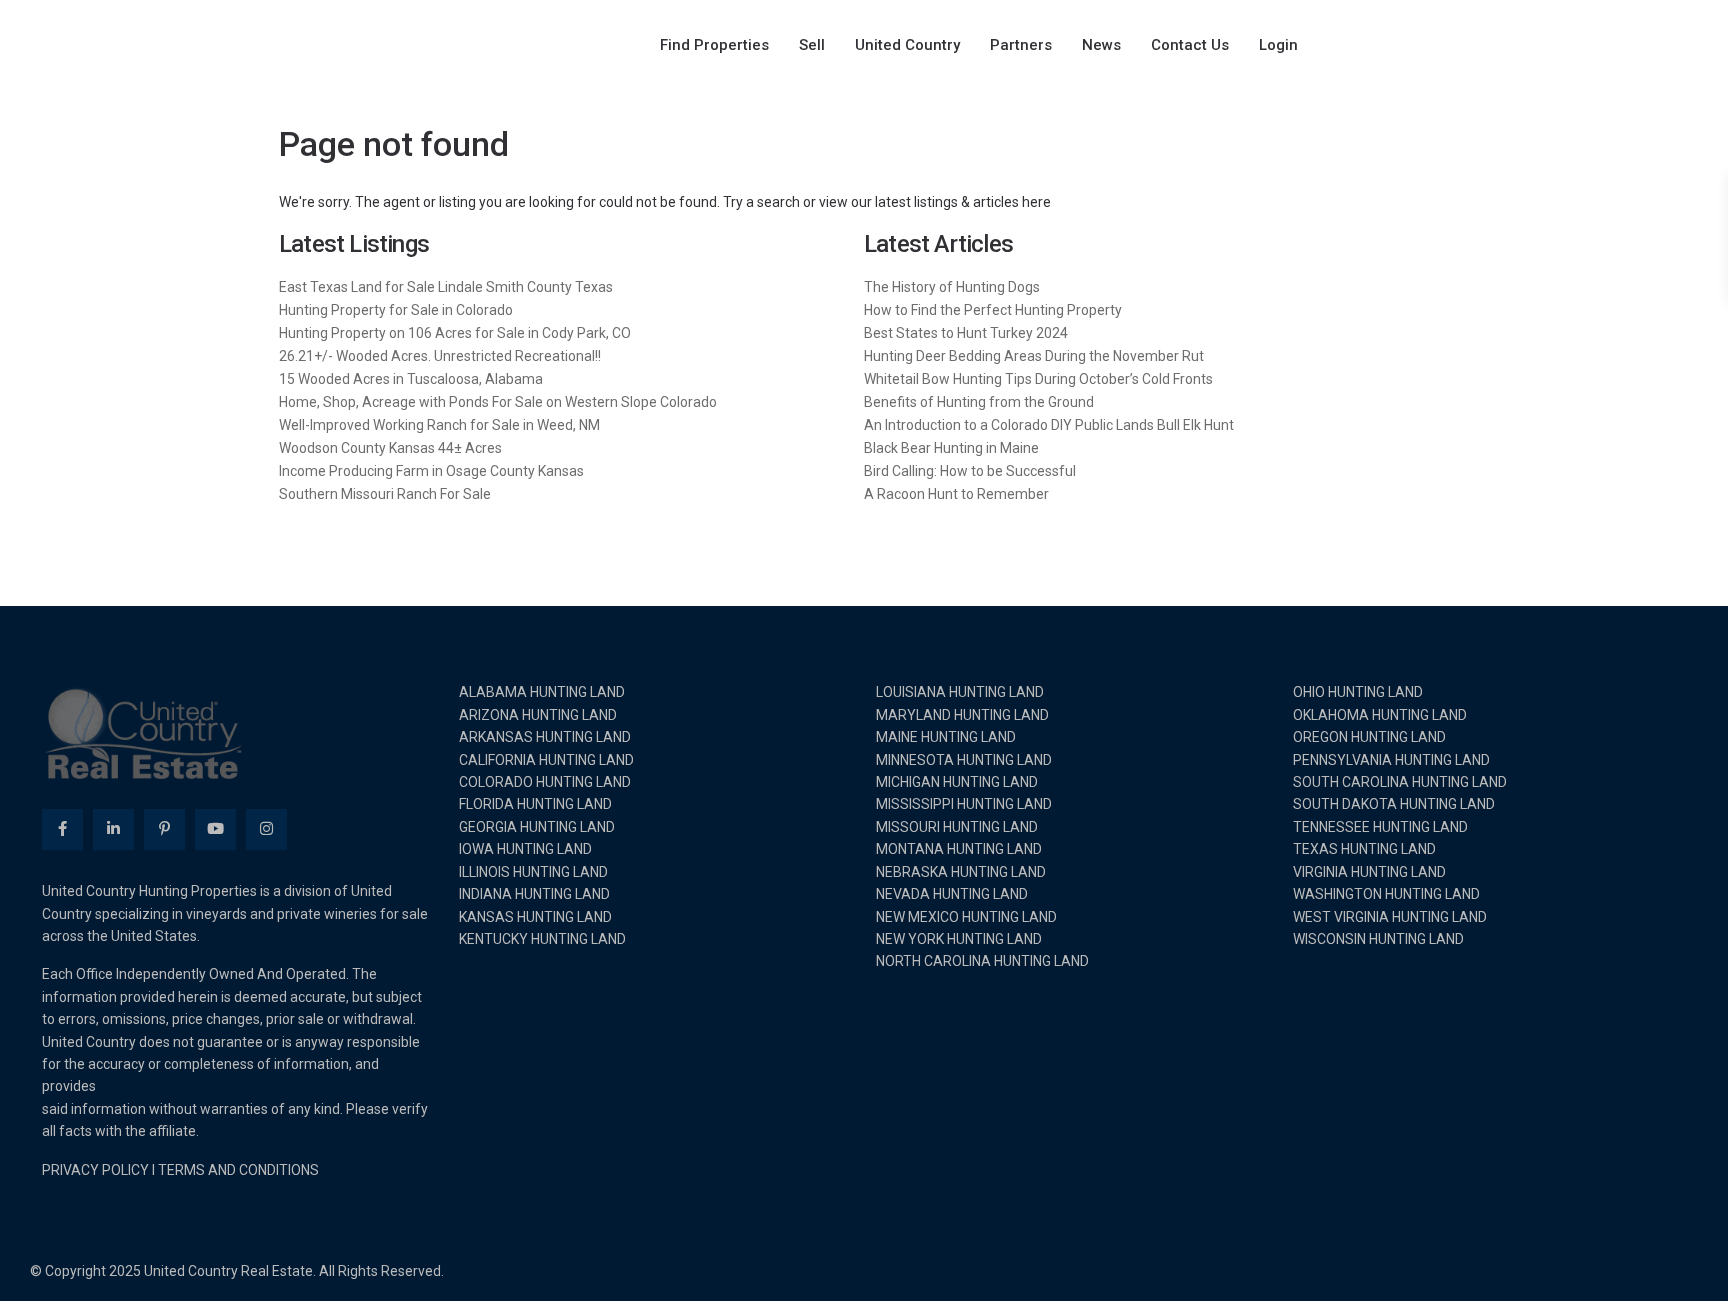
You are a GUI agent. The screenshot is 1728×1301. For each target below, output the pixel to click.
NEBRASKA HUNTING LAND (961, 872)
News (1101, 45)
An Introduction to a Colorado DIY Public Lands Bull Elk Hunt (1049, 425)
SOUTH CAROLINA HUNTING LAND (1400, 782)
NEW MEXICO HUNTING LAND (966, 917)
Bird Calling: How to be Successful (970, 471)
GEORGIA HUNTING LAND (537, 827)
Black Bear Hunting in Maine (951, 448)
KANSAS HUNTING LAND (535, 917)
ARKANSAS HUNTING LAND (545, 737)
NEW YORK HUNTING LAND (959, 939)
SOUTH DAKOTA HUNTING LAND (1394, 804)
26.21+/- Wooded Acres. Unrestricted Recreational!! (440, 356)
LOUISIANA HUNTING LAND (960, 692)
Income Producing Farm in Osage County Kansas (431, 471)
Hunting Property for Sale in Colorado (396, 310)
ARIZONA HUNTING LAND (538, 715)
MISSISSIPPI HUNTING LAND (964, 804)
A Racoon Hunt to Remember (956, 494)
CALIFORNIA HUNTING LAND (546, 760)
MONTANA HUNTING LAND (959, 849)
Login (1278, 45)
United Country (907, 45)
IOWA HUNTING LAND (525, 849)
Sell (812, 45)
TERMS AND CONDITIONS (238, 1170)
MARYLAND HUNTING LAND (962, 715)
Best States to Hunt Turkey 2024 (966, 333)
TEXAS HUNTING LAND (1364, 849)
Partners (1021, 45)
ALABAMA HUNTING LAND (542, 692)
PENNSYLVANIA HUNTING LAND (1391, 760)
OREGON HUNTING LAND (1369, 737)
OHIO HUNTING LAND (1358, 692)
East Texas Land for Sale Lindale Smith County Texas (446, 287)
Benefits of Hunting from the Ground (979, 402)
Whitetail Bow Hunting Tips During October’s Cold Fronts (1038, 379)
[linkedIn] (113, 829)
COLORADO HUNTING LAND (545, 782)
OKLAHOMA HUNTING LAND (1380, 715)
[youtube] (215, 829)
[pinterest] (164, 829)
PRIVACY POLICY (95, 1170)
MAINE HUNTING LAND (946, 737)
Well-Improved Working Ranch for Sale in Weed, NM (439, 425)
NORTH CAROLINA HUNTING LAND (982, 961)
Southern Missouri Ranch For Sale (385, 494)
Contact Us (1190, 45)
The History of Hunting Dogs (952, 287)
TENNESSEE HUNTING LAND (1380, 827)
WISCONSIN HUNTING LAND (1378, 939)
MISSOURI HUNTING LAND (957, 827)
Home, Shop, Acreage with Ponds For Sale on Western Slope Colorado (498, 402)
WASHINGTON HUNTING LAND (1386, 894)
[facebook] (62, 829)
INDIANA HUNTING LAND (534, 894)
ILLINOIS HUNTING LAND (533, 872)
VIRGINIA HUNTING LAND (1369, 872)
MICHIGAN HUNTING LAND (957, 782)
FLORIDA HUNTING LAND (535, 804)
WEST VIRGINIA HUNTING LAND (1390, 917)
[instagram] (266, 829)
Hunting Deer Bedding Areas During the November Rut (1034, 356)
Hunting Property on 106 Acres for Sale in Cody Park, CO (455, 333)
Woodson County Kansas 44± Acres (390, 448)
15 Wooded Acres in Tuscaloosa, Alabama (411, 379)
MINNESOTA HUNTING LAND (964, 760)
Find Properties (714, 45)
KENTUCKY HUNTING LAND (542, 939)
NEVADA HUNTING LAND (952, 894)
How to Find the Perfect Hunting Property (993, 310)
